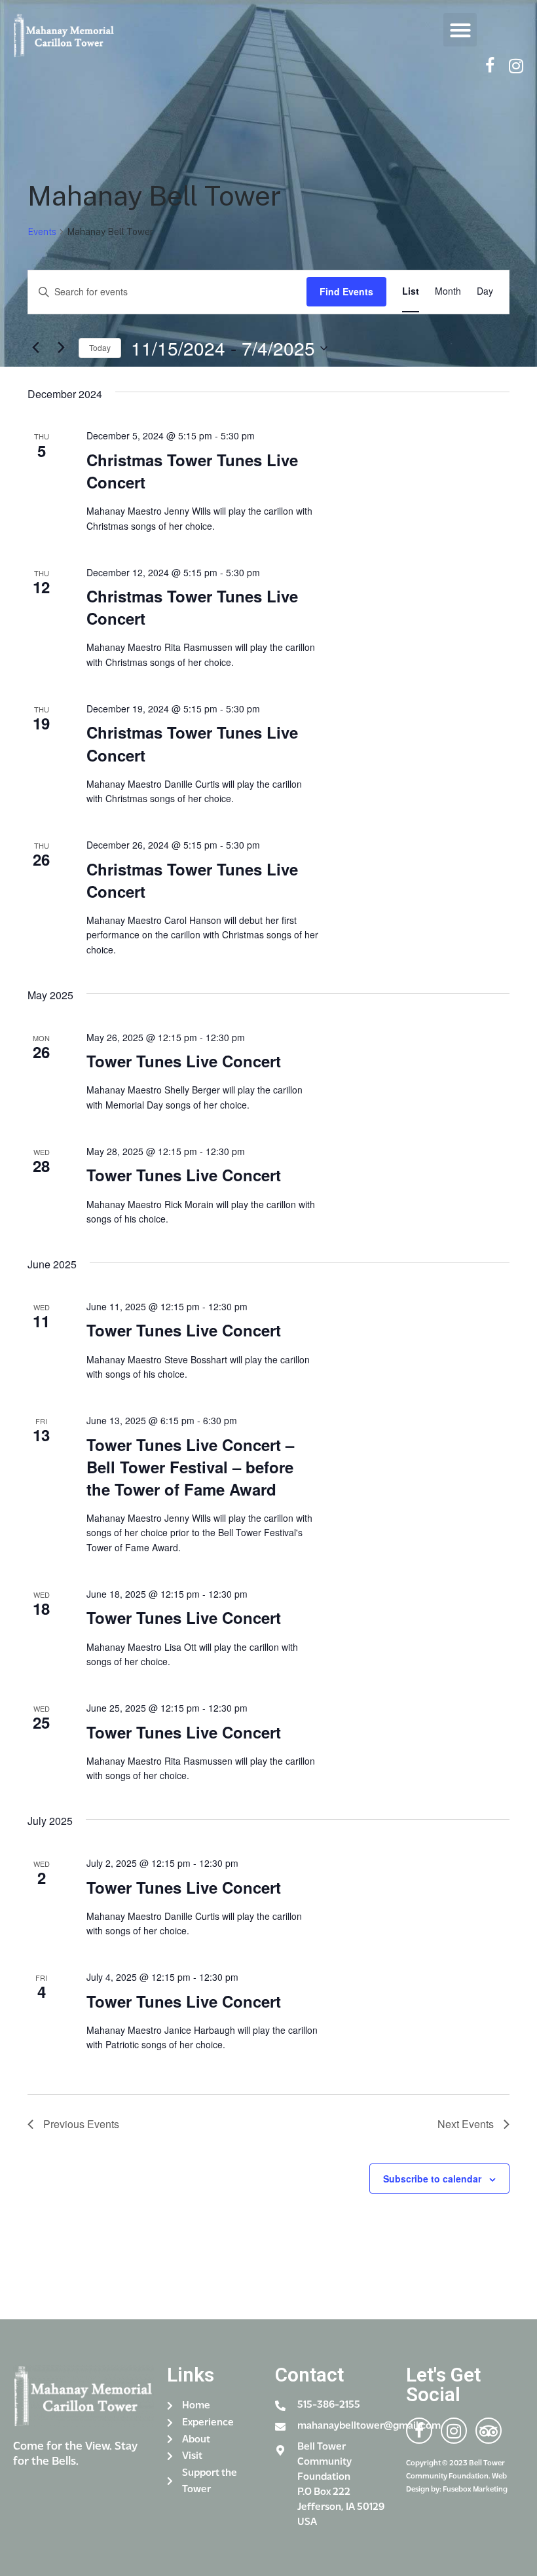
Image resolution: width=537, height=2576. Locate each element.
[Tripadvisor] (489, 2431)
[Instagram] (516, 66)
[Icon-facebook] (490, 66)
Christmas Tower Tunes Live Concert (192, 471)
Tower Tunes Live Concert (184, 1061)
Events (42, 232)
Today (100, 347)
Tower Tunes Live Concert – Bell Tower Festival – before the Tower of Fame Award (190, 1467)
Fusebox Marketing (475, 2490)
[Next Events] (61, 348)
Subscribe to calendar (432, 2179)
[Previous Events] (35, 348)
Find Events (346, 291)
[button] (460, 30)
